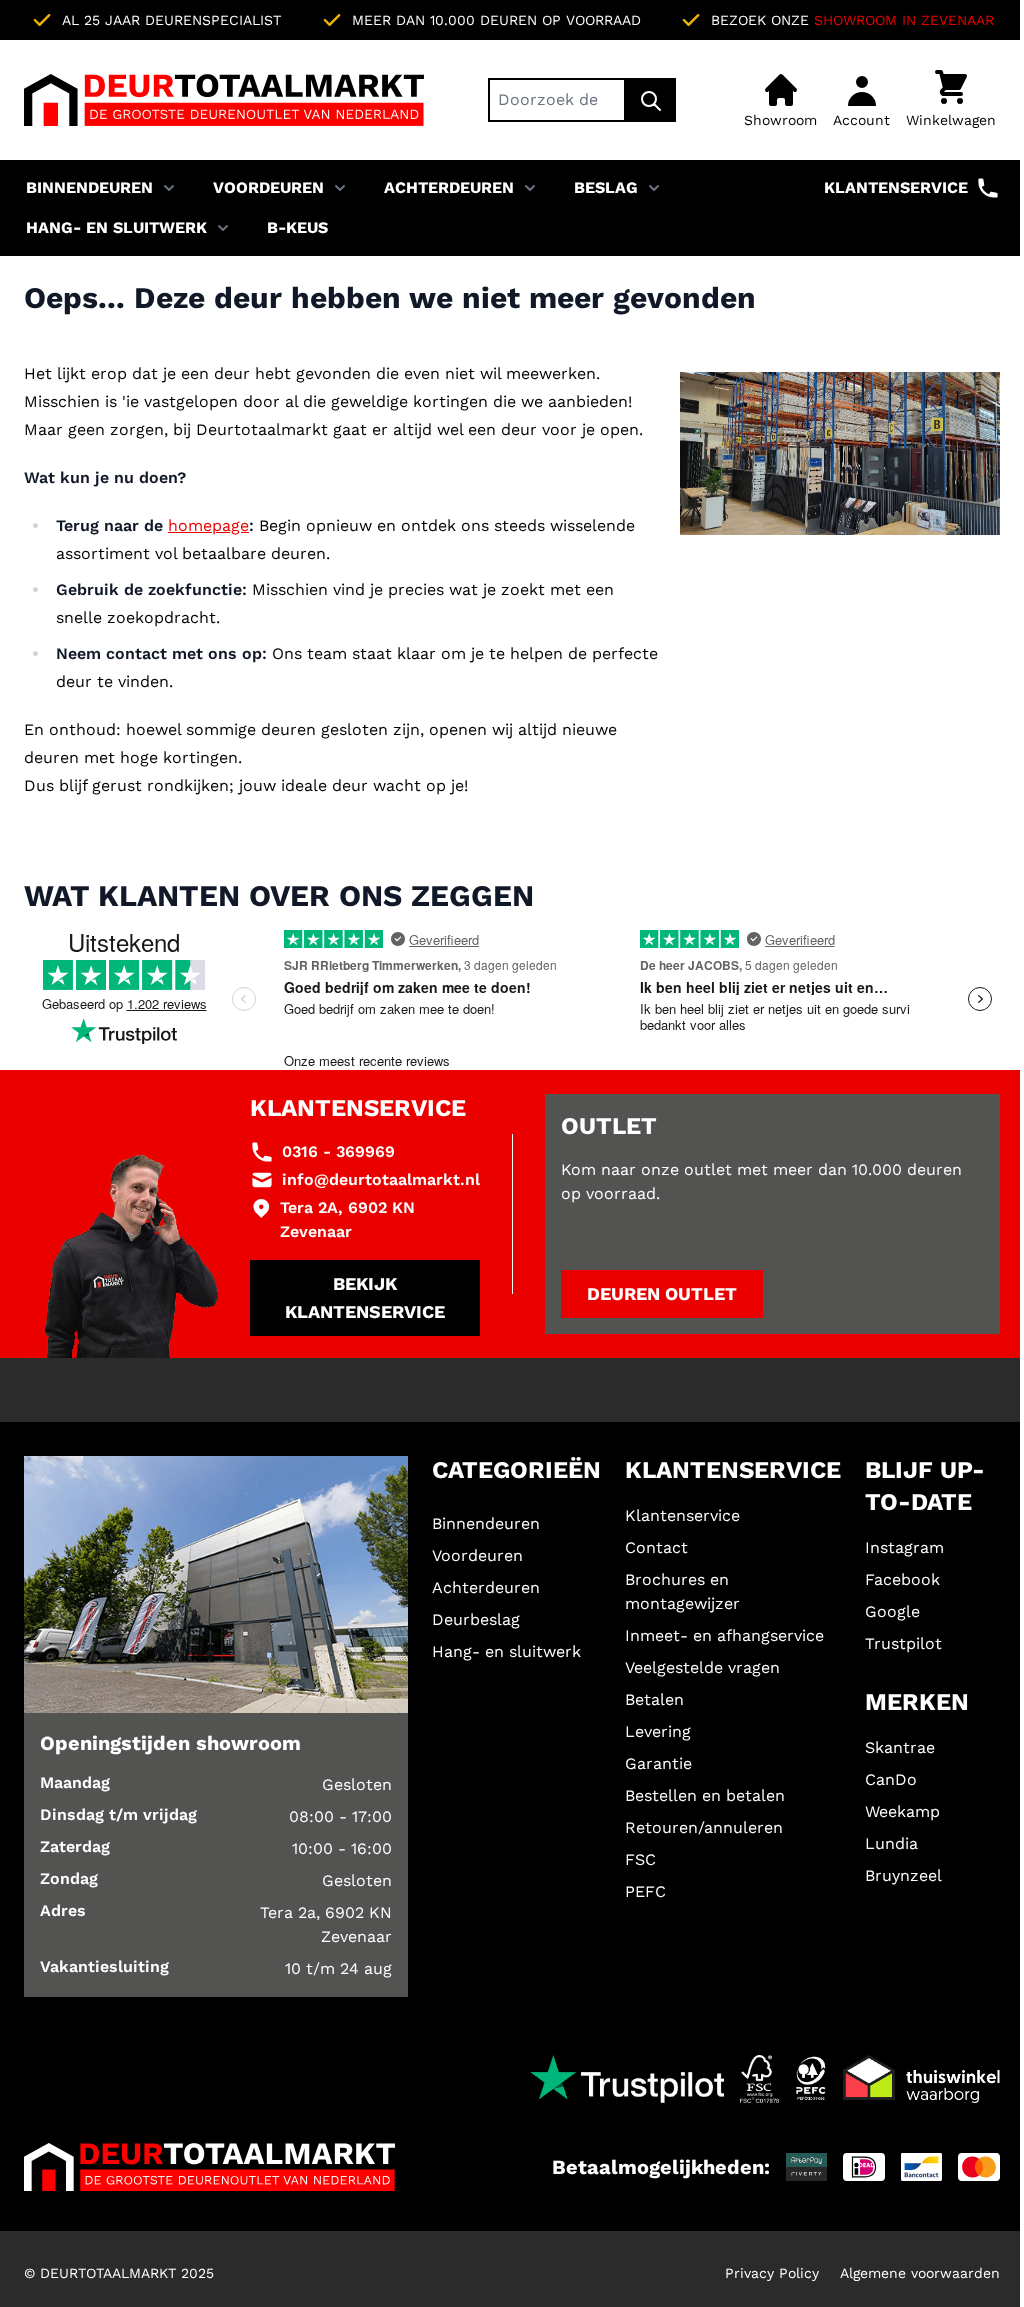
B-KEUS (297, 227)
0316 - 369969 (338, 1151)
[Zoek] (651, 100)
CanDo (891, 1779)
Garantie (658, 1763)
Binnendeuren (89, 187)
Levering (658, 1731)
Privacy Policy (772, 2273)
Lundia (891, 1843)
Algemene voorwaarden (920, 2273)
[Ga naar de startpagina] (224, 100)
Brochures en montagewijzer (682, 1591)
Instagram (904, 1547)
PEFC (645, 1891)
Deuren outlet (662, 1293)
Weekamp (902, 1811)
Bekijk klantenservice (365, 1297)
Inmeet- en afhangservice (724, 1635)
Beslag (606, 187)
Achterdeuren (449, 187)
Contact (656, 1547)
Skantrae (900, 1747)
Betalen (654, 1699)
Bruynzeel (903, 1875)
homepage (208, 525)
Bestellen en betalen (705, 1795)
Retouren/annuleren (704, 1827)
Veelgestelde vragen (702, 1667)
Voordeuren (268, 187)
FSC (640, 1859)
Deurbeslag (476, 1619)
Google (892, 1611)
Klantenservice (896, 187)
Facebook (902, 1579)
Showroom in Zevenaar (904, 20)
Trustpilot (903, 1643)
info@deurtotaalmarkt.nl (381, 1179)
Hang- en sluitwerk (116, 227)
